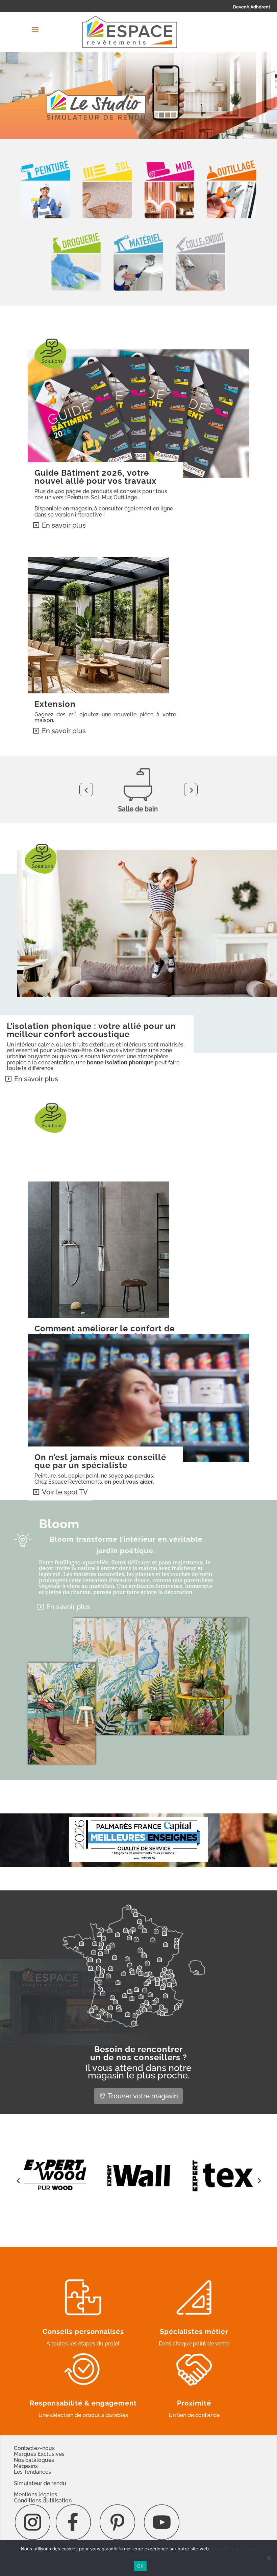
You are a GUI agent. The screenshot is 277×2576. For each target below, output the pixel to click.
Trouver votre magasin (143, 2096)
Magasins (26, 2466)
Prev (86, 790)
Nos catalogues (34, 2460)
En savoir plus (64, 525)
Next (191, 790)
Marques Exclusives (39, 2454)
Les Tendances (32, 2472)
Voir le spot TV (65, 1492)
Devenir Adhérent (252, 7)
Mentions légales (35, 2494)
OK (140, 2566)
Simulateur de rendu (40, 2483)
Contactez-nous (34, 2448)
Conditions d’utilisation (43, 2501)
